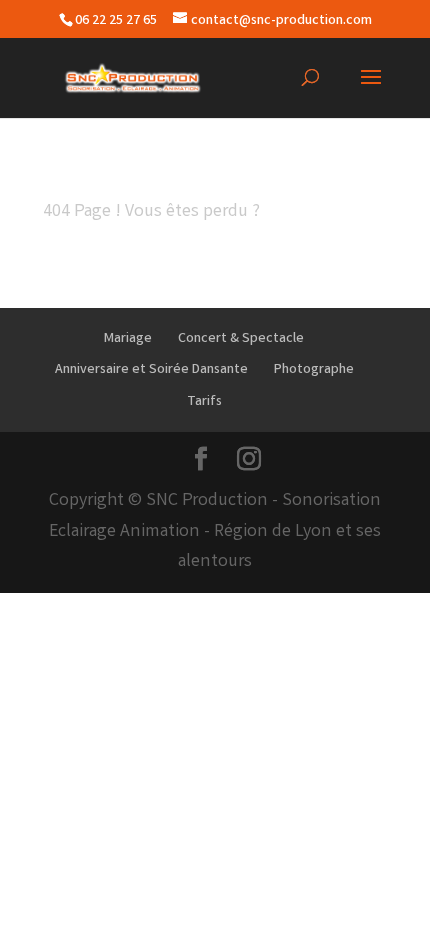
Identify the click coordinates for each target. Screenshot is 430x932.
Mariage (128, 339)
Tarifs (204, 402)
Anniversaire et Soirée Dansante (151, 370)
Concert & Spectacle (241, 339)
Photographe (314, 370)
